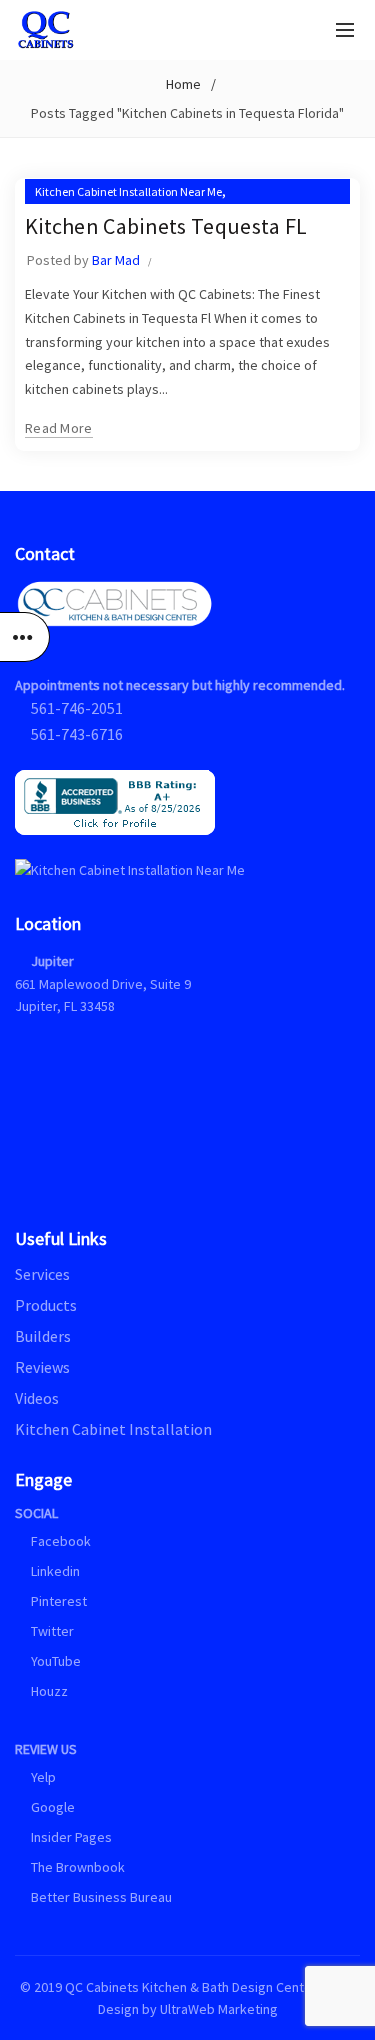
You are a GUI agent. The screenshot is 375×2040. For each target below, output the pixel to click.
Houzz (48, 1691)
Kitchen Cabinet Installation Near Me (128, 191)
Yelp (42, 1777)
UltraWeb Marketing (219, 2009)
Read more (59, 428)
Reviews (42, 1367)
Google (51, 1807)
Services (42, 1274)
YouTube (54, 1661)
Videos (37, 1398)
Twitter (51, 1631)
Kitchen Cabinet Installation (113, 1429)
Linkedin (54, 1571)
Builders (43, 1336)
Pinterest (57, 1601)
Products (46, 1305)
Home (183, 84)
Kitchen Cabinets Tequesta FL (166, 226)
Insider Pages (70, 1837)
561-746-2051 (77, 708)
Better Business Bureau (100, 1897)
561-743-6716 (77, 734)
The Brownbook (76, 1867)
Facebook (61, 1541)
